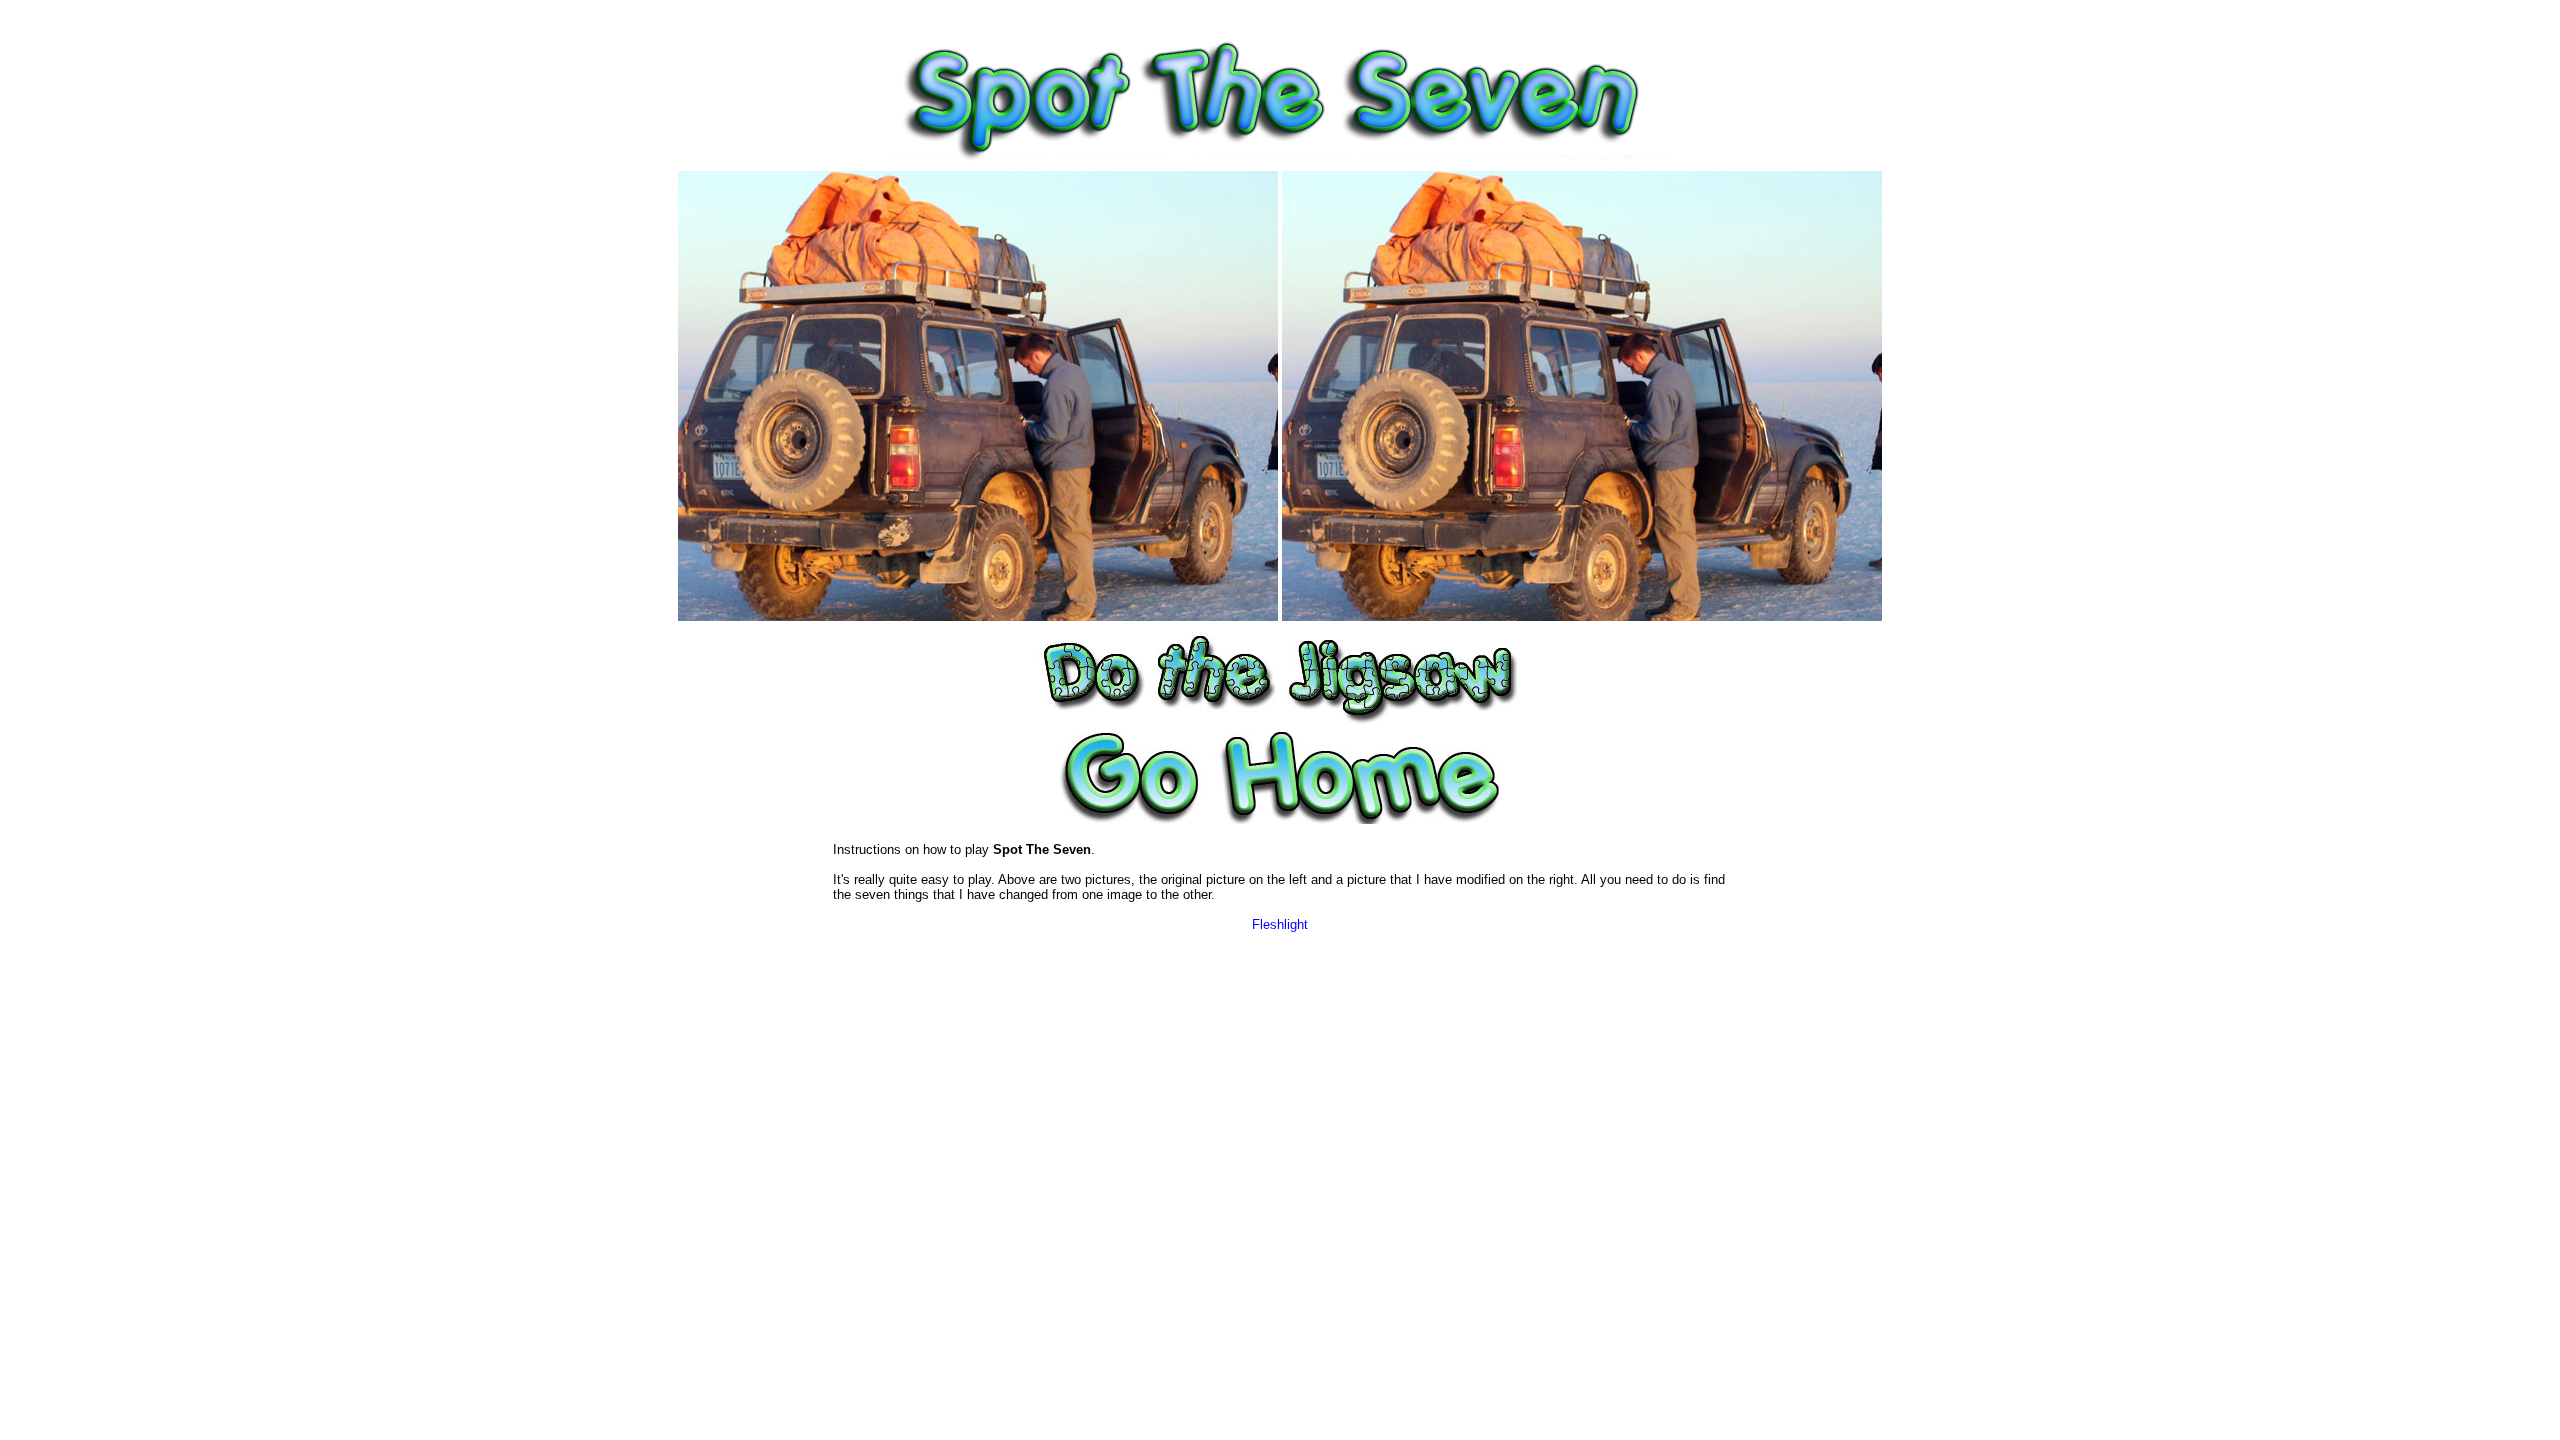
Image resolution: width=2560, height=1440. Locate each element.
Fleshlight (1280, 924)
